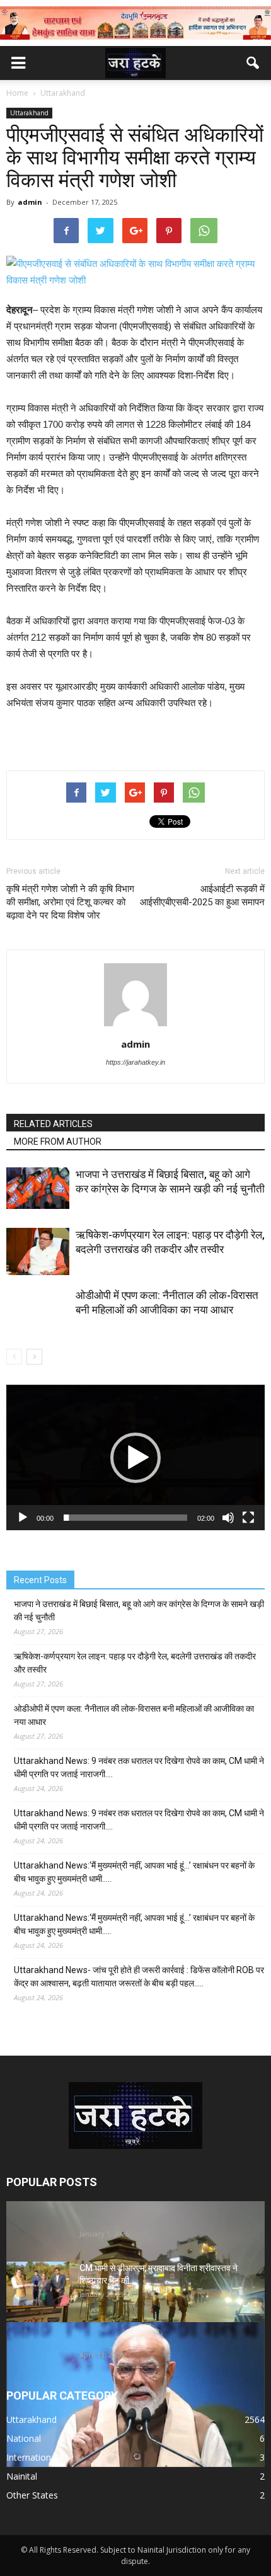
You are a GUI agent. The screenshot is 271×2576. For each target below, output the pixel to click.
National (24, 2438)
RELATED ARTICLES (53, 1124)
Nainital (22, 2476)
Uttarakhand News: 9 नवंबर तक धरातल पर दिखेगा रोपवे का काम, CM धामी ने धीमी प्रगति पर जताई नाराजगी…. (139, 1767)
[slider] (125, 1518)
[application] (135, 1457)
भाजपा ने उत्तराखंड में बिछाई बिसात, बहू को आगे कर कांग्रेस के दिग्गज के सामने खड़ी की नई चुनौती (139, 1611)
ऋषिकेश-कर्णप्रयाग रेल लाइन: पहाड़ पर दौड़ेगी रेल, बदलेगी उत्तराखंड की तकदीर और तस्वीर (135, 1663)
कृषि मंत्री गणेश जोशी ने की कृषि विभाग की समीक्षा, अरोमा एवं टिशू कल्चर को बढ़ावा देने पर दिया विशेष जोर (70, 902)
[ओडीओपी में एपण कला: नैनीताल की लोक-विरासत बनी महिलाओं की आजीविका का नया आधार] (38, 1320)
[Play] (23, 1518)
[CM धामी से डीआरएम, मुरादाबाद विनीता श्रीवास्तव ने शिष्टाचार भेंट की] (38, 2284)
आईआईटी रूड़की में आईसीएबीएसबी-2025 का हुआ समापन (202, 896)
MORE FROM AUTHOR (58, 1142)
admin (30, 202)
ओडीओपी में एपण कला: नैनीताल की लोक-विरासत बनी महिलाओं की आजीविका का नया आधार (134, 1715)
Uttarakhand (29, 113)
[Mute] (228, 1518)
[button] (253, 63)
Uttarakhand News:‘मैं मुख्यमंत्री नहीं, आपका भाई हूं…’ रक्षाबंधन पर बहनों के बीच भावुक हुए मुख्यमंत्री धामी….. (134, 1872)
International (32, 2457)
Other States (32, 2495)
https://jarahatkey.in (135, 1062)
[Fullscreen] (248, 1518)
